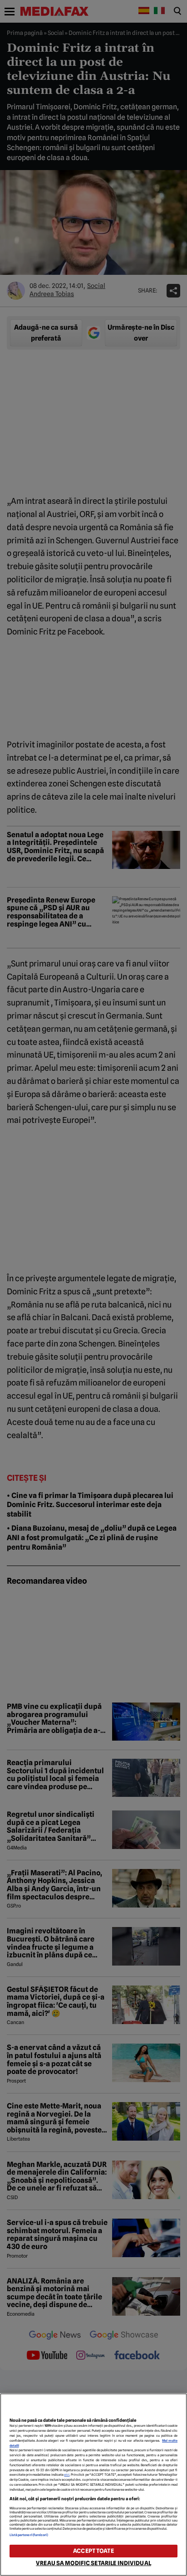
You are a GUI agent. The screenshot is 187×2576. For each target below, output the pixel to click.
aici (67, 2475)
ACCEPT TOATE (93, 2551)
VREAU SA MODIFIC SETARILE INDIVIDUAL (93, 2563)
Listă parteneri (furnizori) (29, 2535)
